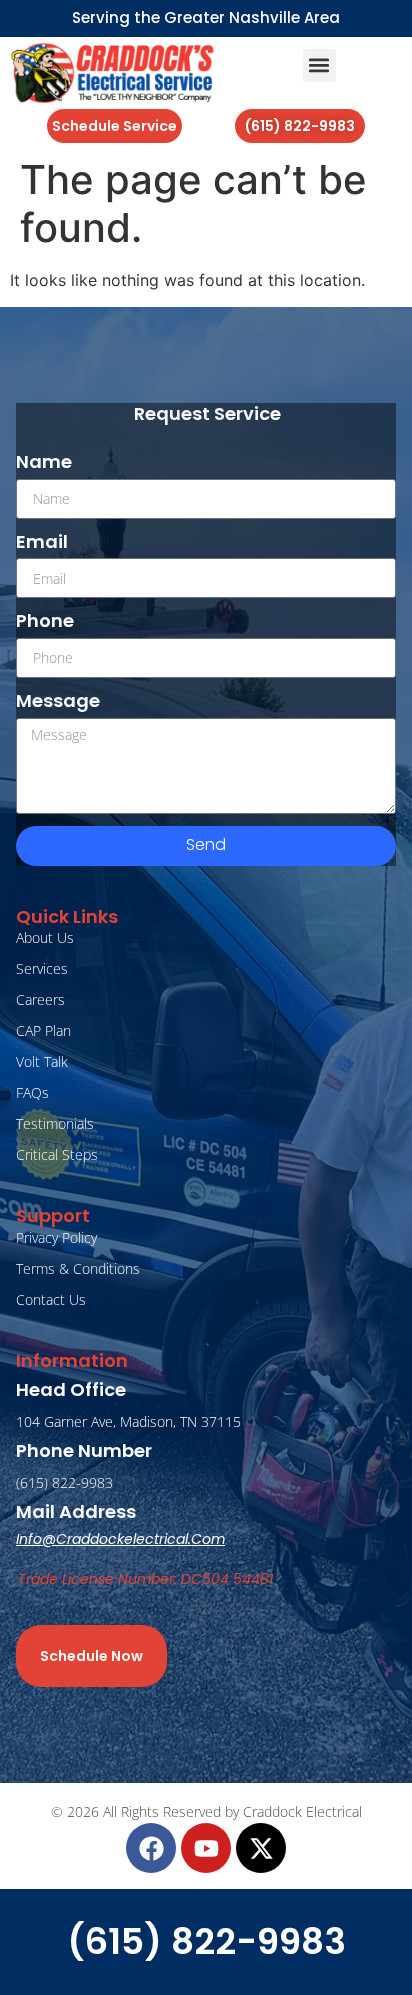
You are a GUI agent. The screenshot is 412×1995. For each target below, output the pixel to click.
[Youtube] (206, 1848)
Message (58, 701)
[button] (319, 65)
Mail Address (76, 1511)
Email (42, 542)
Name (44, 462)
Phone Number (84, 1450)
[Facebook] (151, 1848)
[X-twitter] (261, 1848)
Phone (45, 621)
